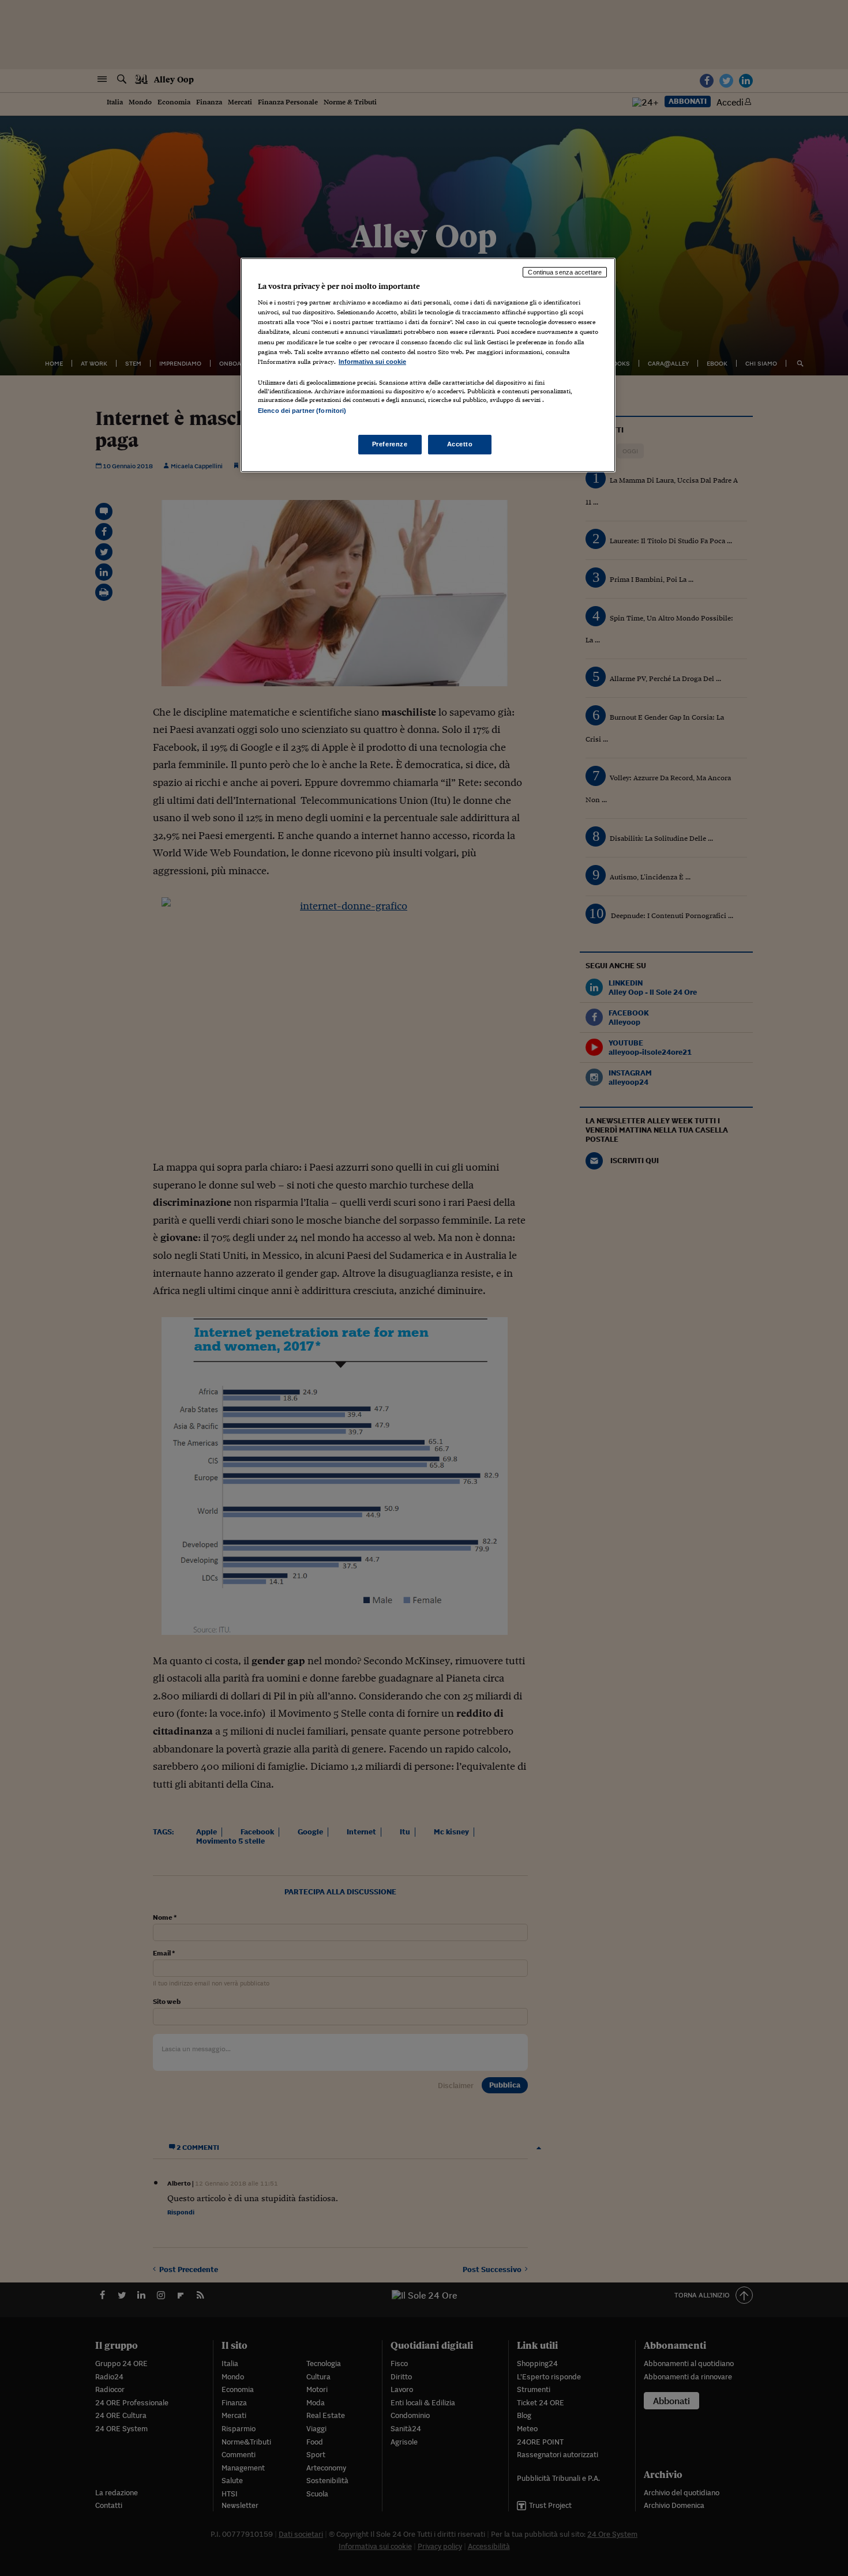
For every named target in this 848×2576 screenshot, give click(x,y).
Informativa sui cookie (372, 362)
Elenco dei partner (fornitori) (302, 411)
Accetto (460, 444)
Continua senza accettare (565, 272)
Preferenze (390, 444)
